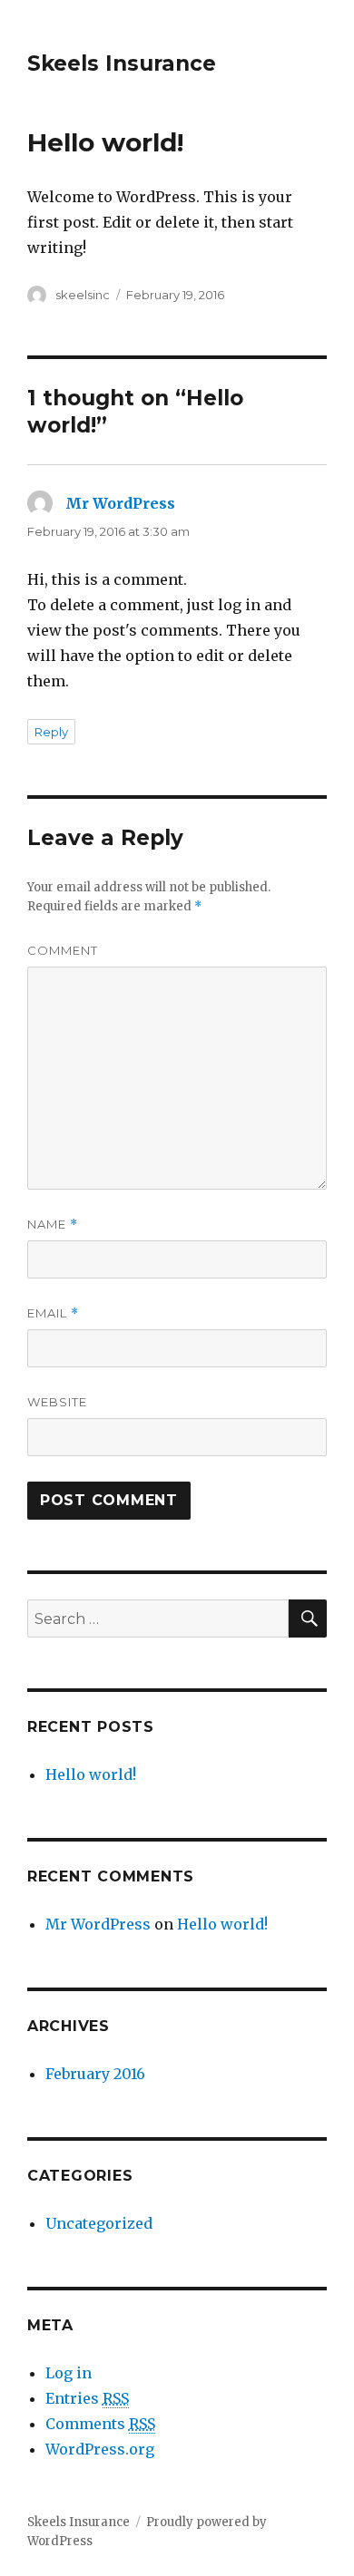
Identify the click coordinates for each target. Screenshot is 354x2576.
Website (57, 1402)
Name (53, 1225)
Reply (51, 732)
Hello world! (91, 1774)
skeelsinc (83, 295)
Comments (100, 2424)
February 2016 (95, 2074)
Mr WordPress (120, 503)
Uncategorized (99, 2223)
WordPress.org (100, 2449)
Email (53, 1313)
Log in (69, 2373)
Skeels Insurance (122, 63)
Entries (87, 2398)
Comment (63, 950)
